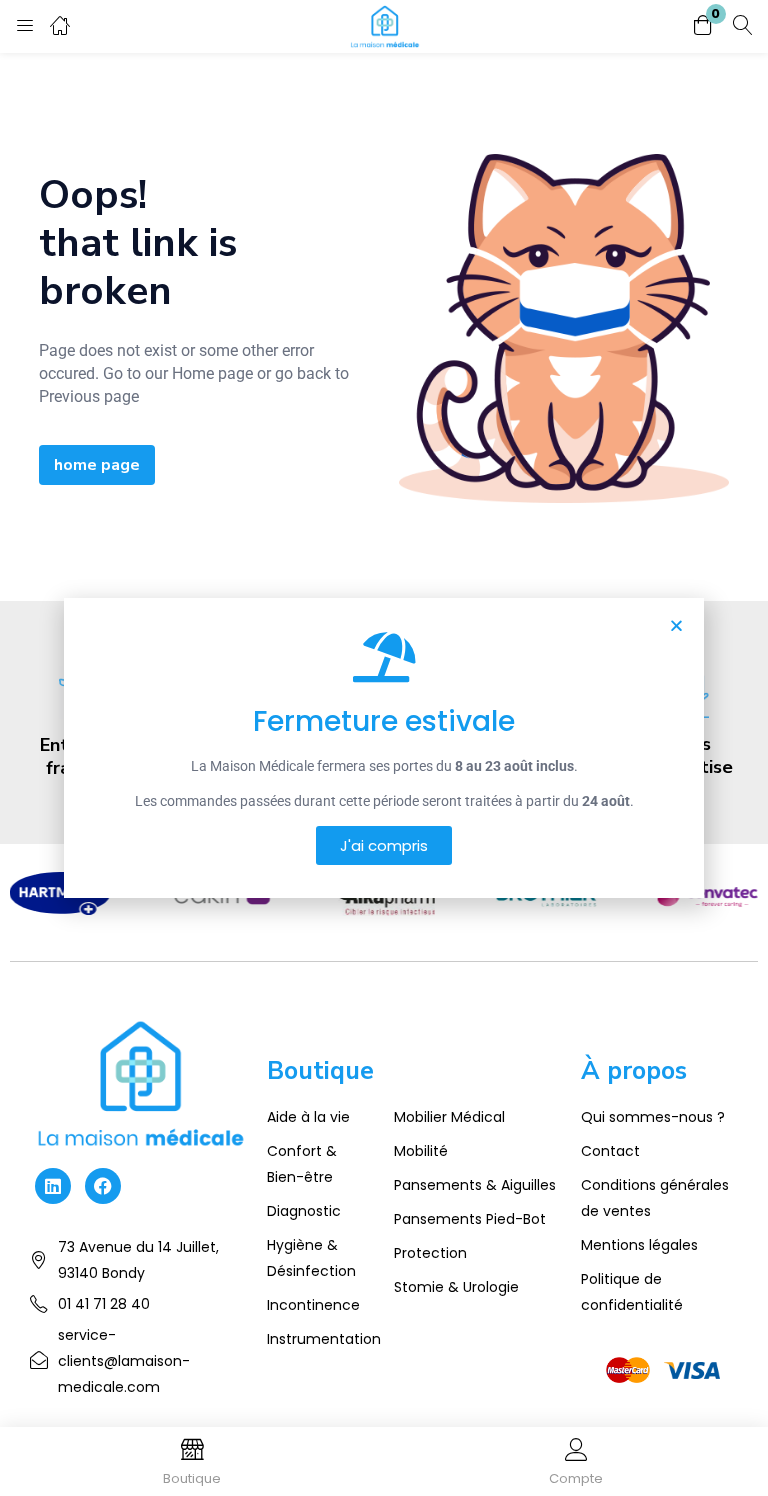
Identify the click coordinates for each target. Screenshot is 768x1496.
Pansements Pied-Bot (470, 1219)
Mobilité (421, 1151)
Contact (610, 1151)
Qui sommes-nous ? (653, 1117)
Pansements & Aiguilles (475, 1185)
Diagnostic (304, 1211)
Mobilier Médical (449, 1117)
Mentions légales (639, 1245)
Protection (430, 1253)
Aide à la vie (308, 1117)
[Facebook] (103, 1186)
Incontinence (313, 1305)
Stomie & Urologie (456, 1287)
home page (97, 465)
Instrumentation (324, 1339)
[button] (703, 26)
